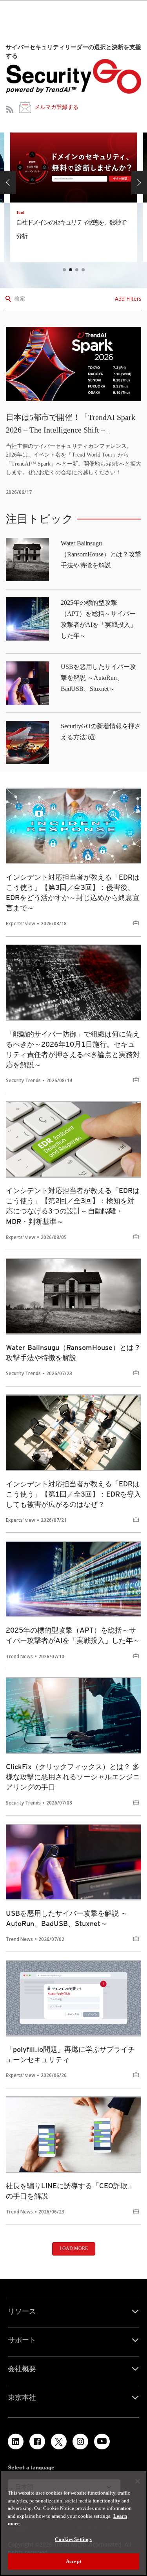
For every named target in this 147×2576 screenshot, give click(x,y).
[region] (73, 2523)
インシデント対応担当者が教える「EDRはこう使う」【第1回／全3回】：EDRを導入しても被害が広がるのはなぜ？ (73, 1494)
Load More (74, 2248)
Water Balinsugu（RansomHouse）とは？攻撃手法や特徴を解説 (101, 554)
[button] (8, 182)
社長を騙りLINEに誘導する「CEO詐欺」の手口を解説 (70, 2191)
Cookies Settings (73, 2539)
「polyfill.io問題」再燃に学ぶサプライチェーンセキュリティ (70, 2054)
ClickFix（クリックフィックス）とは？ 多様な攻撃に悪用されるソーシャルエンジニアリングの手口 (73, 1777)
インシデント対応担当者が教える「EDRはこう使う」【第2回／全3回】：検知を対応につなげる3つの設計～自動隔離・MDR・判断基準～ (73, 1206)
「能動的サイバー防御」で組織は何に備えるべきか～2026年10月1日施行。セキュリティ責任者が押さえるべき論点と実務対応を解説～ (73, 1049)
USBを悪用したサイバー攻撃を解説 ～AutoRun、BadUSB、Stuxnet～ (98, 678)
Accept (73, 2561)
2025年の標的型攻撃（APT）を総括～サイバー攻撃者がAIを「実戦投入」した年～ (73, 1635)
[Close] (138, 2481)
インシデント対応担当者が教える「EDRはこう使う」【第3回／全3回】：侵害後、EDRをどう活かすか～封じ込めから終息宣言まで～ (73, 892)
